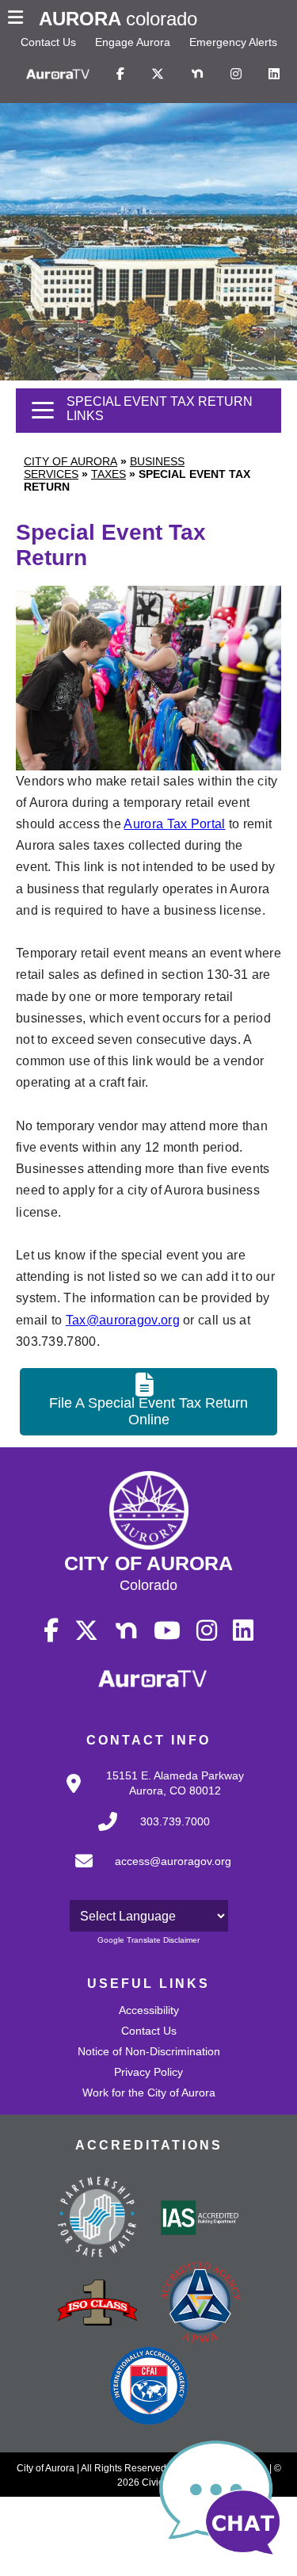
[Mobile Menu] (19, 19)
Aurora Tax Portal (174, 824)
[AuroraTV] (58, 75)
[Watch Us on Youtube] (167, 1631)
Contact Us (48, 42)
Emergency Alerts (233, 42)
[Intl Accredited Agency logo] (149, 2387)
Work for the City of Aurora (149, 2093)
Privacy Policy (148, 2072)
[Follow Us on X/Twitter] (158, 75)
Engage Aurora (133, 42)
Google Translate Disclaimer (148, 1940)
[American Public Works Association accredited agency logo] (200, 2304)
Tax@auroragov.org (123, 1320)
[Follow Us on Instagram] (236, 75)
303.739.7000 (175, 1821)
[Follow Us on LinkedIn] (274, 75)
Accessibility (149, 2010)
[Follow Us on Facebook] (120, 75)
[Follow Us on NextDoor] (197, 75)
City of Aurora (70, 461)
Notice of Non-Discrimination (149, 2051)
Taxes (109, 474)
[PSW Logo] (97, 2219)
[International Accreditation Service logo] (200, 2219)
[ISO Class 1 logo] (97, 2304)
